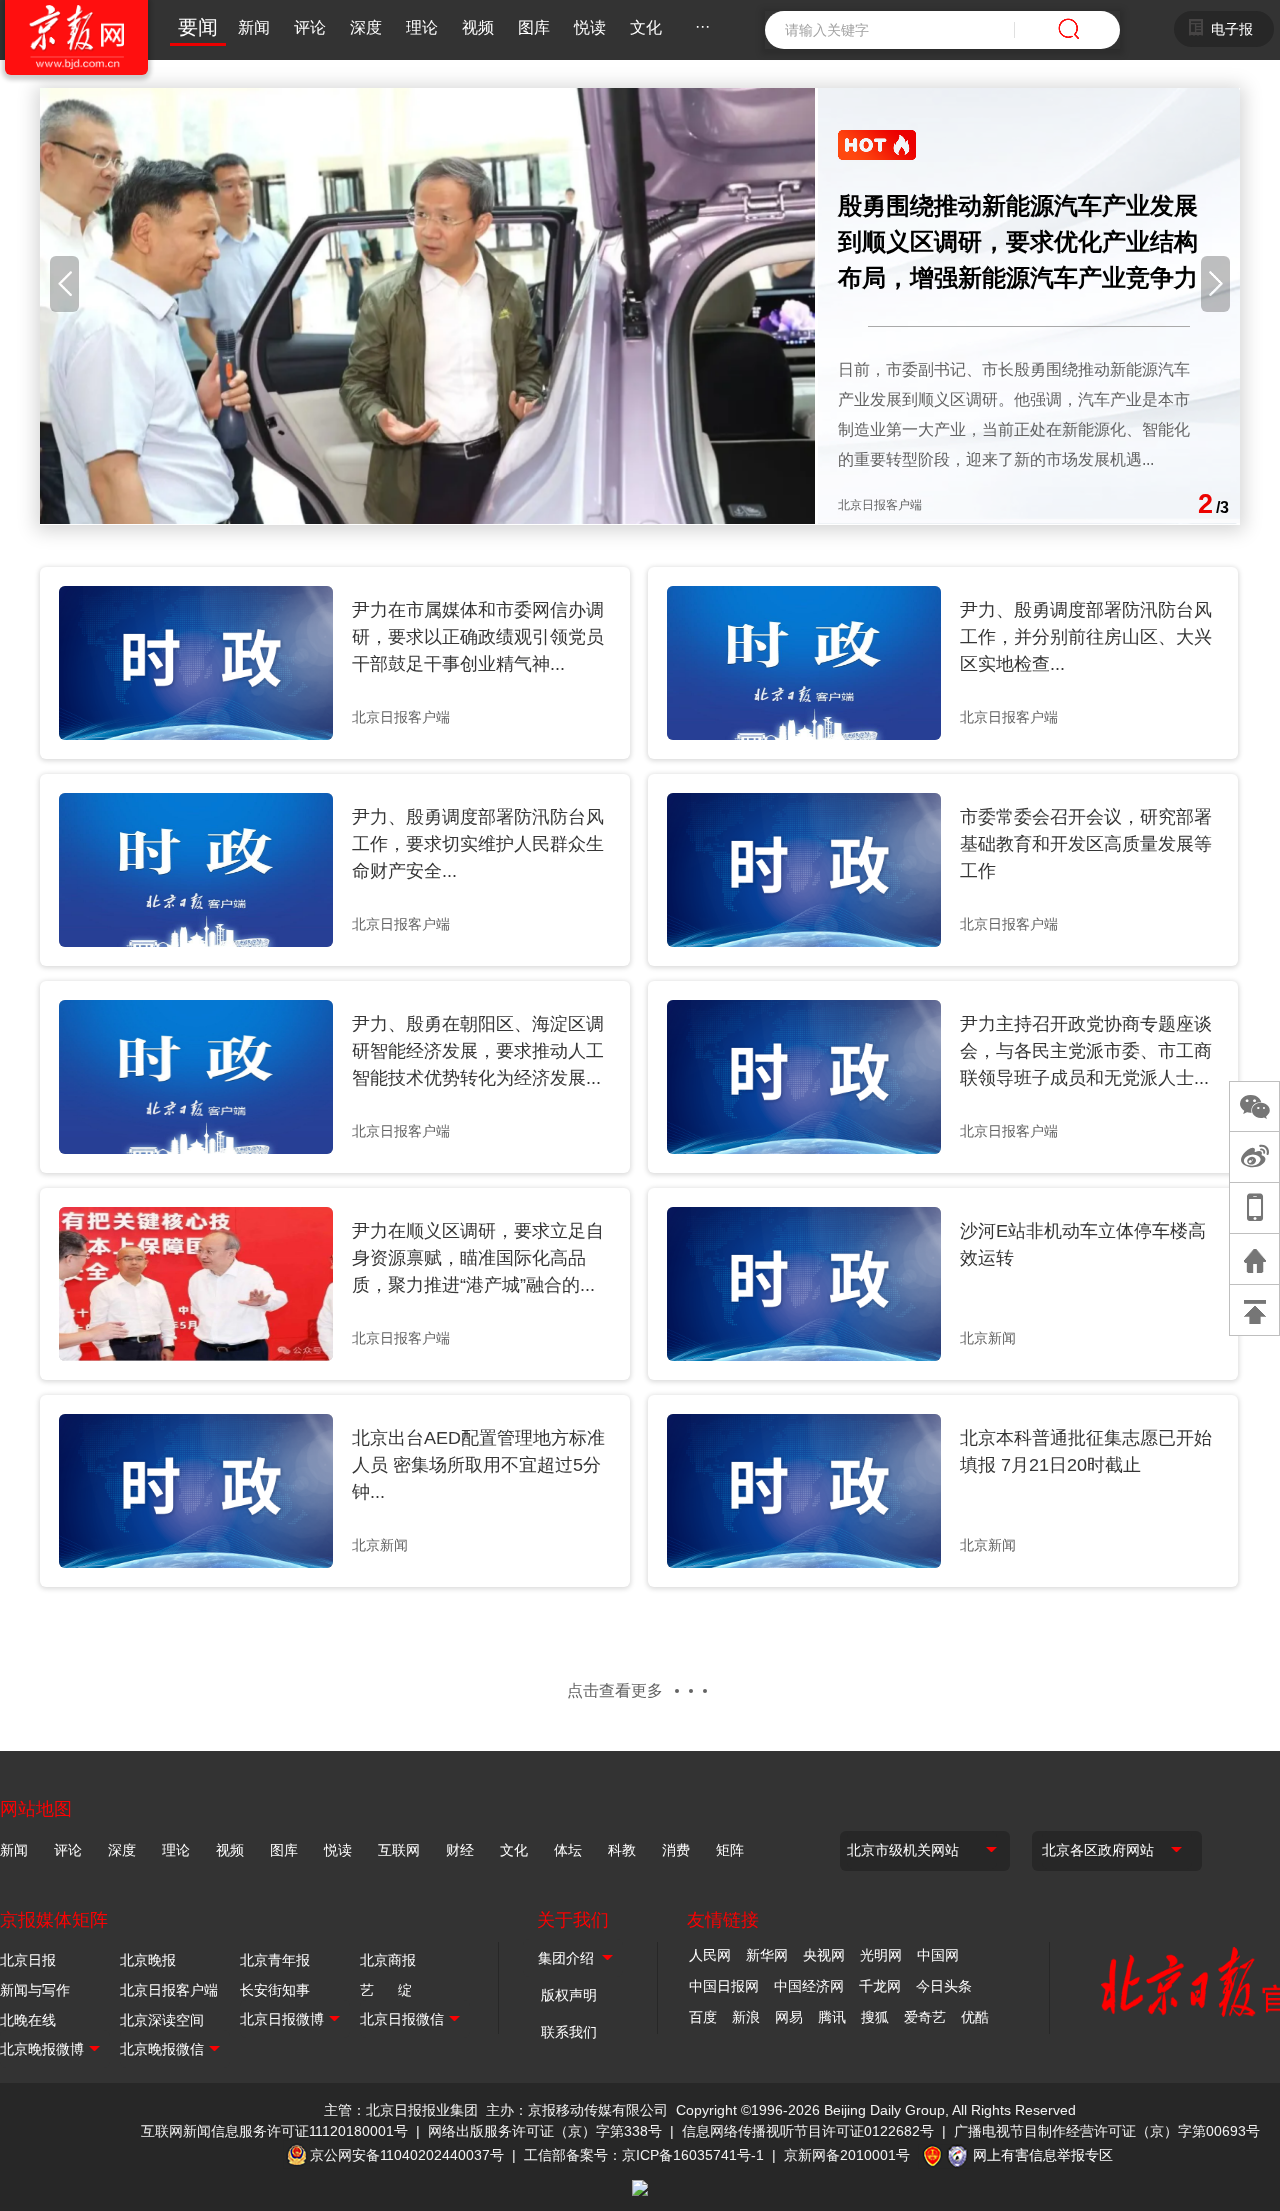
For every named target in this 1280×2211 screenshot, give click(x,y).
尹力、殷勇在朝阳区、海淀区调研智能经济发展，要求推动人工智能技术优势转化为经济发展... (478, 1051)
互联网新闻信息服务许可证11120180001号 (274, 2131)
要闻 (198, 27)
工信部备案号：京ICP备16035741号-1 (644, 2155)
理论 (422, 27)
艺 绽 (386, 1990)
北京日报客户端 (169, 1990)
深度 (366, 27)
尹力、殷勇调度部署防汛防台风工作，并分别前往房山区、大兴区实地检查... (1086, 637)
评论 (310, 27)
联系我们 (569, 2032)
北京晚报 (148, 1960)
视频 (478, 27)
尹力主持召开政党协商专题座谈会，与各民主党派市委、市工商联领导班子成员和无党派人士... (1086, 1051)
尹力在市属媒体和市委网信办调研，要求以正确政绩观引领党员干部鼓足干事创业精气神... (478, 637)
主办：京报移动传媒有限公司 (577, 2110)
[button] (64, 284)
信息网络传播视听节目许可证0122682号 (808, 2131)
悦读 (590, 27)
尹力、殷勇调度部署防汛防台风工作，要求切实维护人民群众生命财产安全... (478, 844)
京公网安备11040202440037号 (407, 2155)
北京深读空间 (162, 2020)
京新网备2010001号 (847, 2155)
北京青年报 (275, 1960)
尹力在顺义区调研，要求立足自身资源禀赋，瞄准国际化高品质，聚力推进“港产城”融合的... (478, 1258)
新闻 (254, 27)
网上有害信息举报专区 (1043, 2155)
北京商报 (388, 1960)
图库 (534, 27)
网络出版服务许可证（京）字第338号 (545, 2131)
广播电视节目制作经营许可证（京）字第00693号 (1107, 2131)
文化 (646, 27)
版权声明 (569, 1995)
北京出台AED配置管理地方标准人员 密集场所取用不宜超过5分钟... (478, 1465)
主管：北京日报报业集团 (401, 2110)
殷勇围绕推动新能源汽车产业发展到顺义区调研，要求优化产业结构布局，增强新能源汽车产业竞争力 (1018, 241)
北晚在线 (28, 2020)
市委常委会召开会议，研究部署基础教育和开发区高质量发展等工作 (1086, 844)
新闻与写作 (35, 1990)
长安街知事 (275, 1990)
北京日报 (28, 1960)
